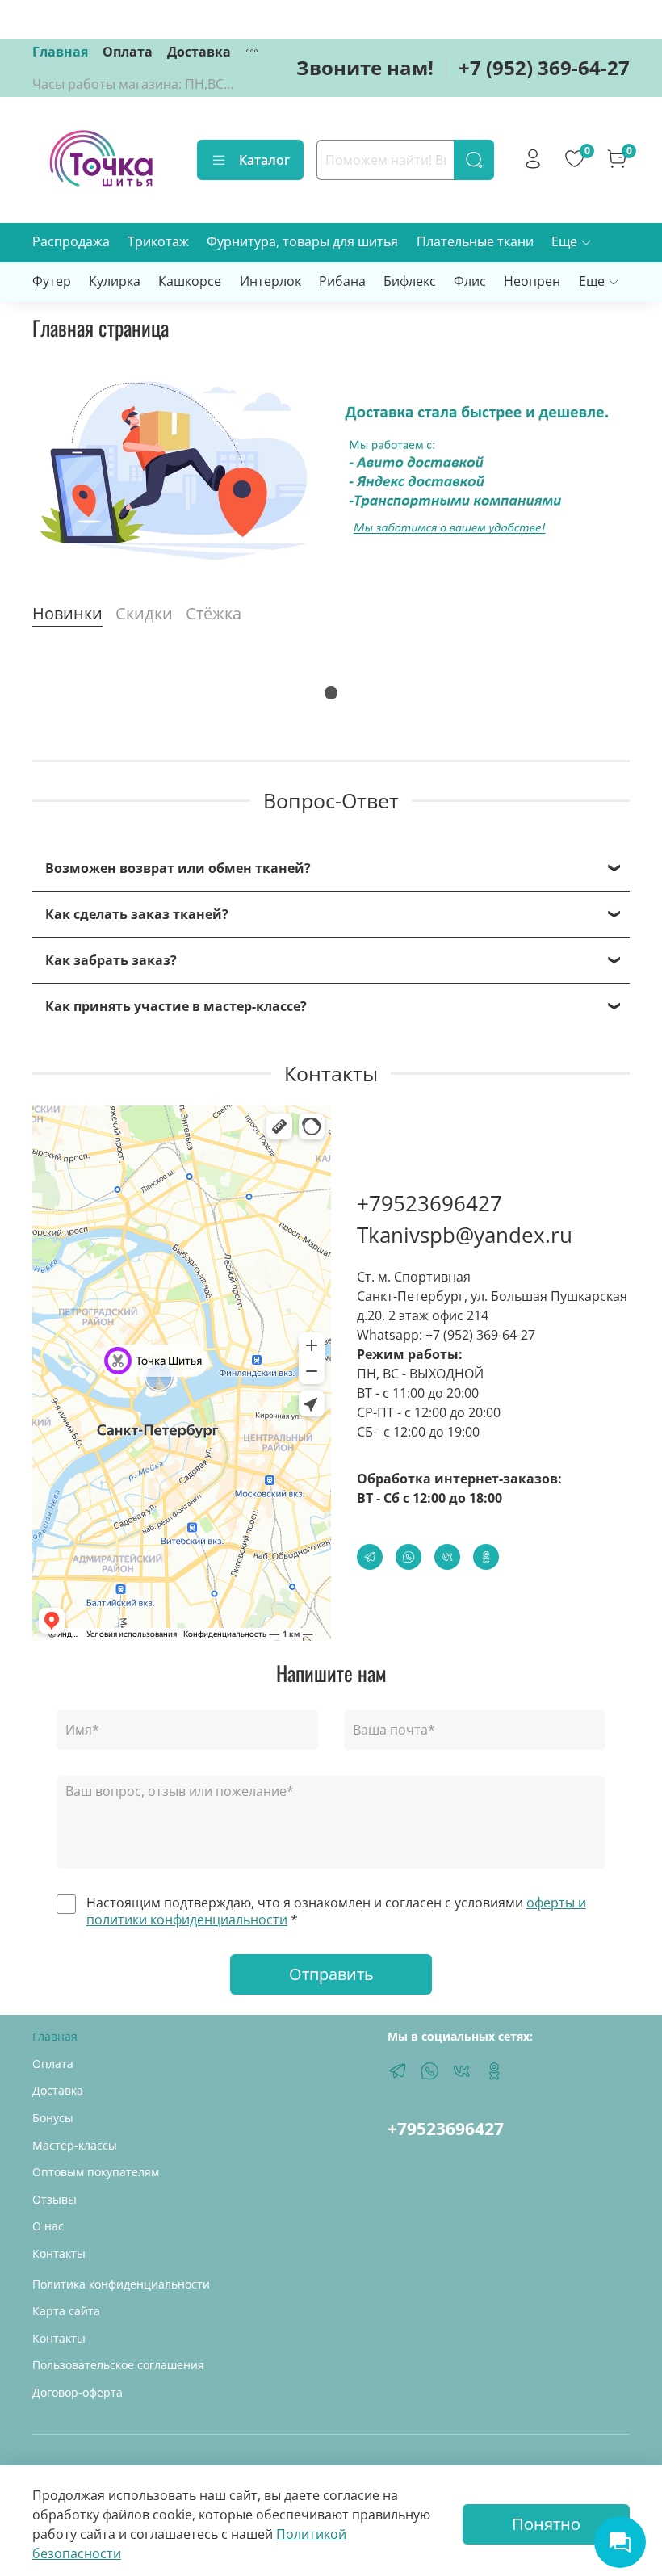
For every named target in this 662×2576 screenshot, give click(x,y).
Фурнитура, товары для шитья (302, 241)
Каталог (264, 160)
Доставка (199, 52)
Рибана (342, 281)
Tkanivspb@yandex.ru (465, 1235)
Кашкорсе (190, 281)
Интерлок (270, 281)
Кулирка (115, 281)
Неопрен (532, 281)
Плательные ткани (475, 241)
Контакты (59, 2253)
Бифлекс (410, 281)
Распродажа (71, 241)
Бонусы (53, 2118)
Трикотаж (158, 241)
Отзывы (54, 2199)
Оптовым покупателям (96, 2172)
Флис (470, 281)
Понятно (546, 2524)
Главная (60, 52)
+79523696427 (429, 1203)
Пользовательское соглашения (118, 2365)
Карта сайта (66, 2311)
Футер (52, 281)
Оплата (128, 52)
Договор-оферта (78, 2392)
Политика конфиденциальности (121, 2284)
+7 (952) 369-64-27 (544, 67)
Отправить (331, 1974)
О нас (48, 2226)
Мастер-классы (75, 2145)
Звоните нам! (365, 67)
